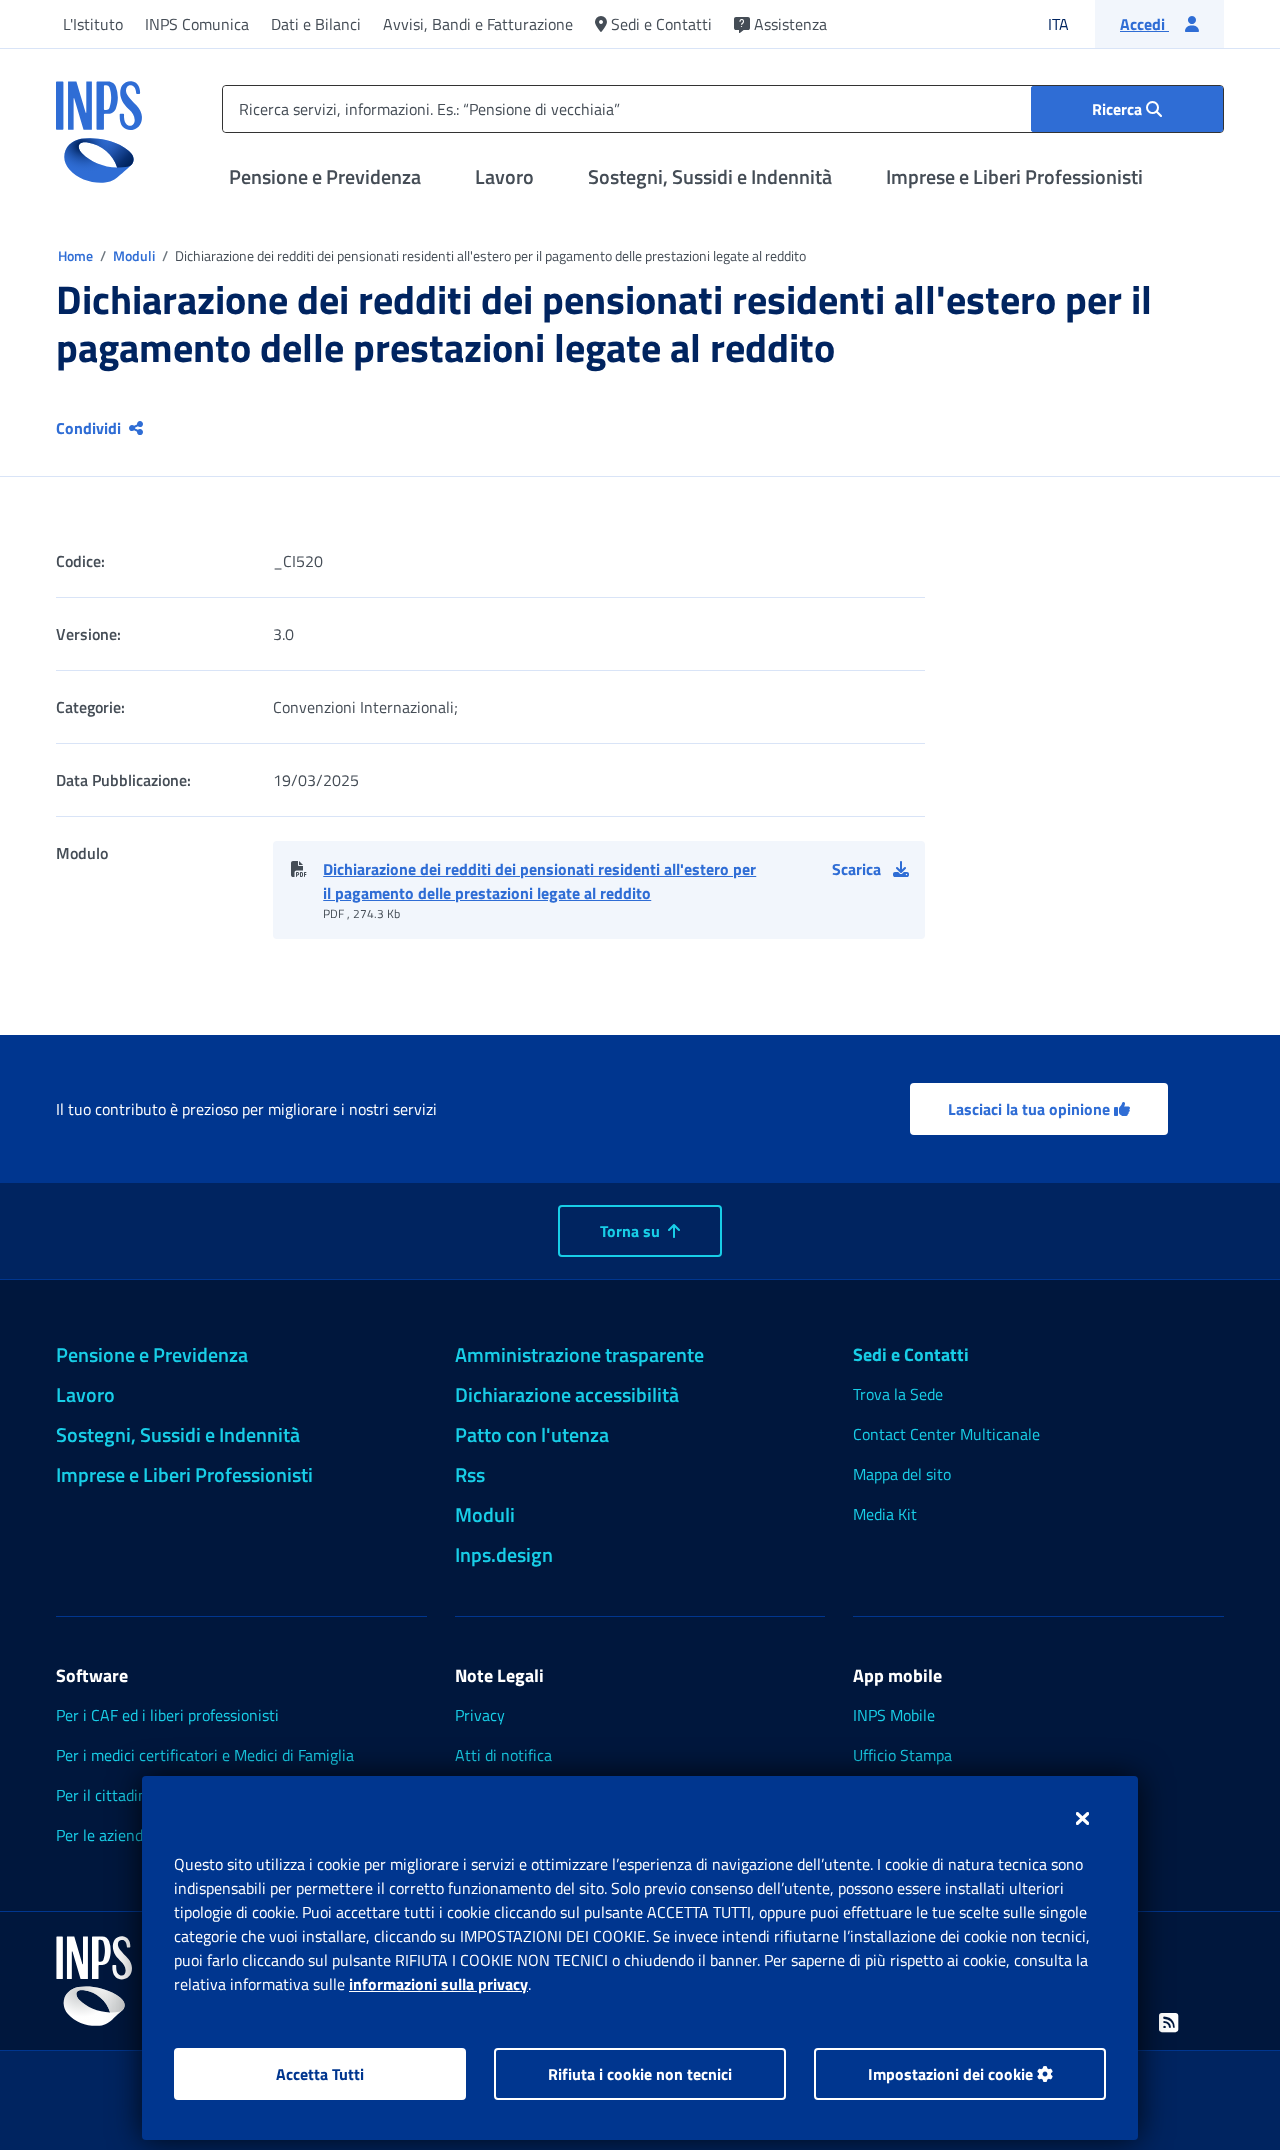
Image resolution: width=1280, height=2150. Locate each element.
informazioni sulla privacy (438, 1984)
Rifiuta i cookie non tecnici (640, 2074)
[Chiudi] (1082, 1818)
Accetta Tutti (320, 2074)
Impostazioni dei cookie (952, 2074)
